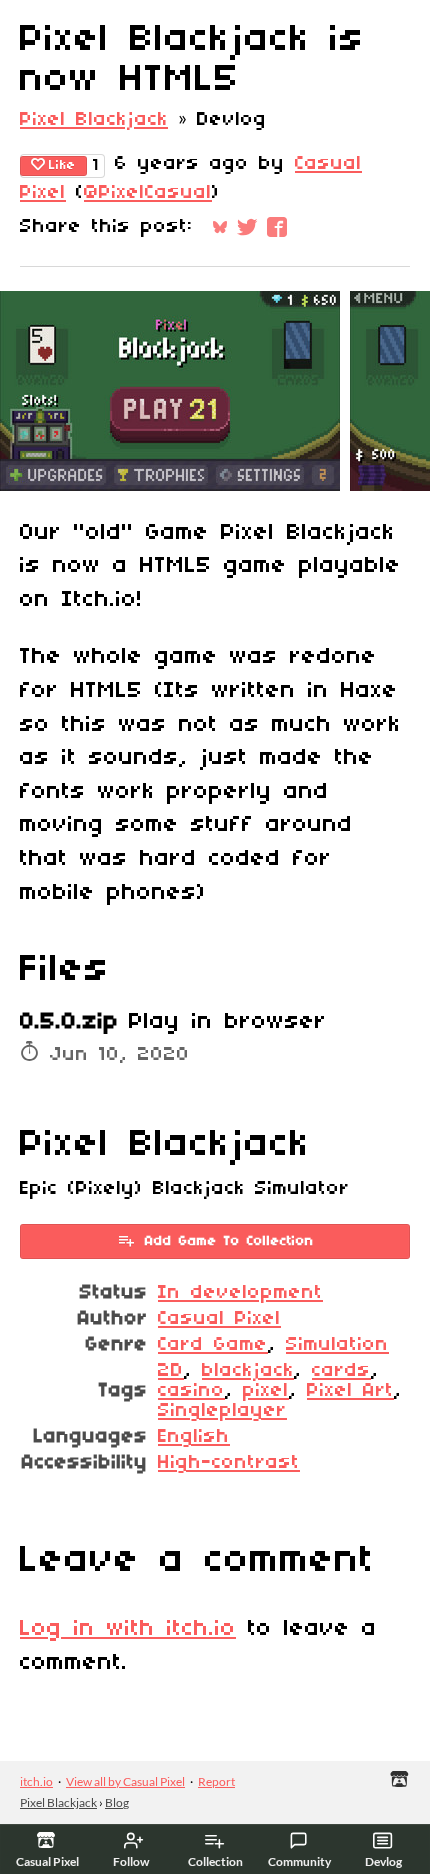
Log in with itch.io (128, 1629)
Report (216, 1781)
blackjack (248, 1371)
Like (62, 165)
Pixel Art (350, 1391)
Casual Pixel (219, 1319)
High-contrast (229, 1463)
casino (191, 1391)
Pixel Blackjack (94, 120)
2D (171, 1371)
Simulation (337, 1345)
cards (341, 1371)
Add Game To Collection (229, 1241)
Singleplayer (222, 1411)
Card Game (213, 1345)
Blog (117, 1802)
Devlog (383, 1861)
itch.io (36, 1781)
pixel (266, 1391)
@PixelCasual (148, 193)
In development (240, 1293)
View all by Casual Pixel (125, 1781)
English (194, 1437)
